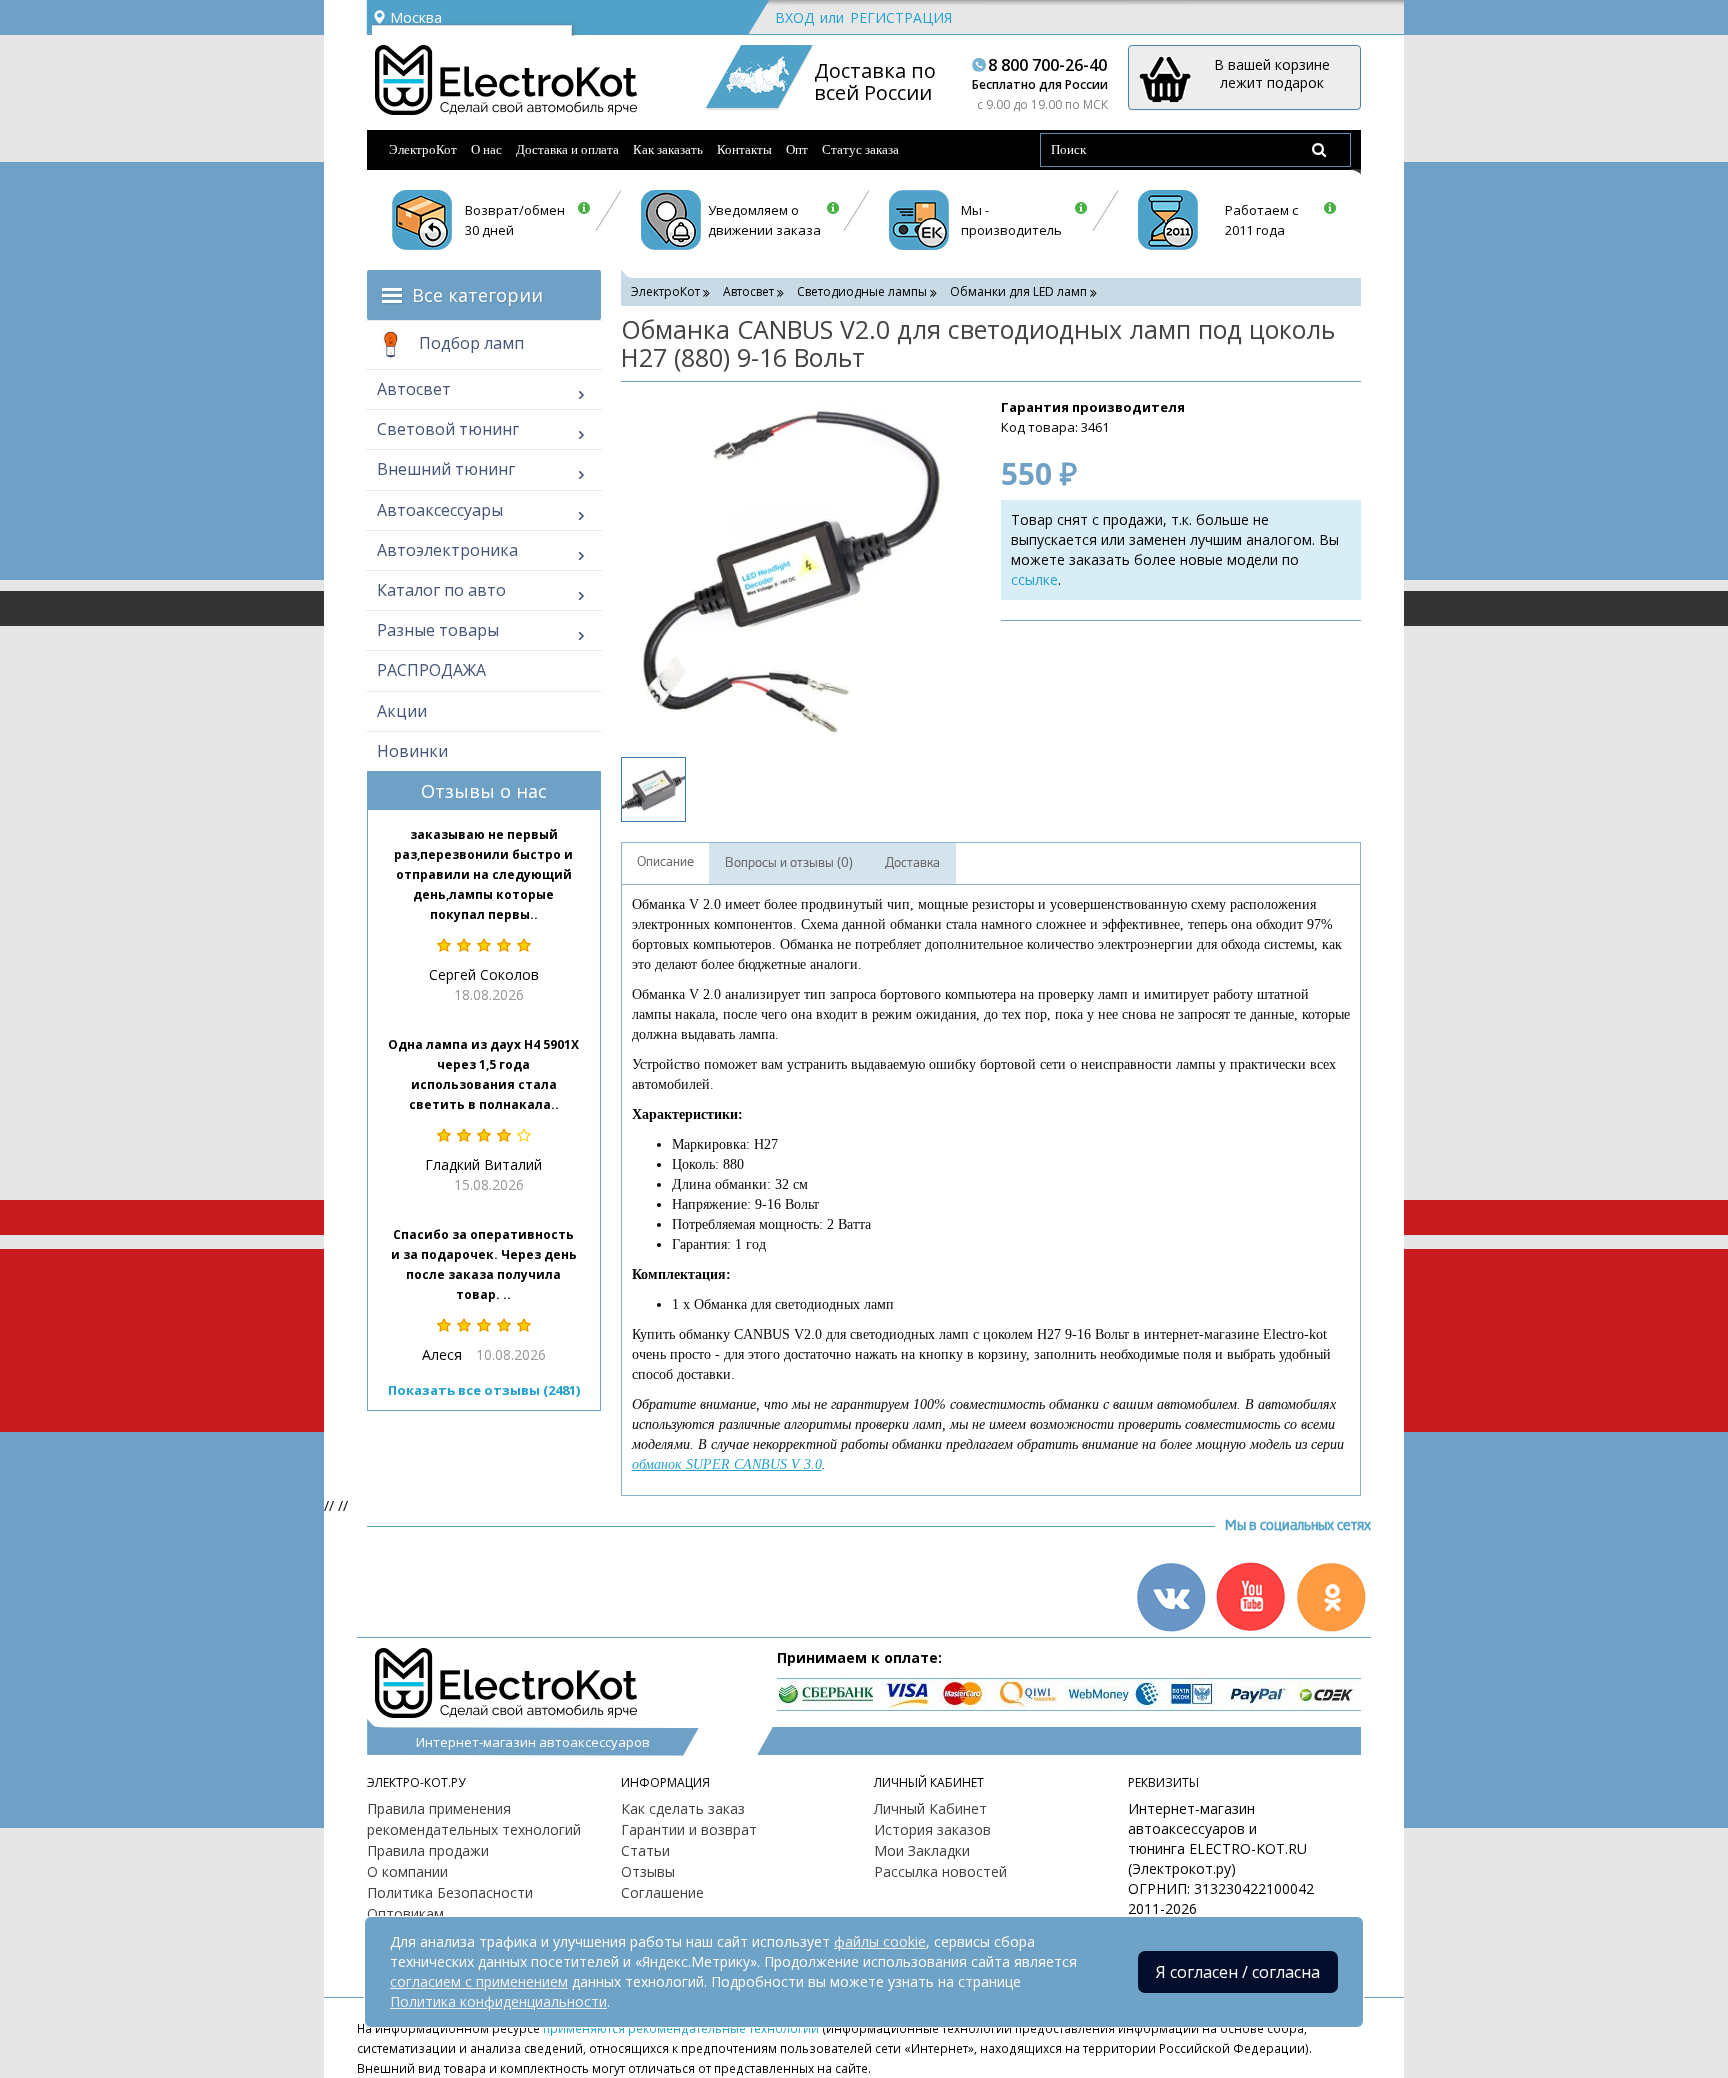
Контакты (744, 149)
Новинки (412, 751)
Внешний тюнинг (446, 469)
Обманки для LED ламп (1018, 291)
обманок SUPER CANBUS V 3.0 (727, 1464)
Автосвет (414, 389)
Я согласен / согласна (1238, 1972)
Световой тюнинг (448, 429)
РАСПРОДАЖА (431, 670)
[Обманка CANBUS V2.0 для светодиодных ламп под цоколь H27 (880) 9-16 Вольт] (791, 567)
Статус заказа (860, 149)
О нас (486, 149)
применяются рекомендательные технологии (681, 2028)
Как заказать (668, 149)
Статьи (645, 1850)
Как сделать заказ (683, 1808)
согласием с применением (479, 1981)
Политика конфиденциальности (498, 2001)
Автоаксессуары (440, 510)
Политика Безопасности (450, 1892)
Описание (665, 862)
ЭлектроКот (423, 149)
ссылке (1034, 579)
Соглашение (662, 1892)
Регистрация (901, 17)
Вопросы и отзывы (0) (789, 863)
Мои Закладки (922, 1850)
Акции (402, 711)
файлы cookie (880, 1941)
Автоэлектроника (447, 550)
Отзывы (648, 1871)
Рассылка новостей (940, 1871)
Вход (794, 17)
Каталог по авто (441, 590)
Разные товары (438, 630)
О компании (407, 1871)
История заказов (932, 1829)
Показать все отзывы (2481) (484, 1390)
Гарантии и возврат (689, 1829)
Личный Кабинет (930, 1808)
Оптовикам (405, 1913)
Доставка (912, 863)
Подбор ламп (469, 343)
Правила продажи (428, 1850)
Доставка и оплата (567, 149)
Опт (797, 149)
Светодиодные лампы (862, 291)
